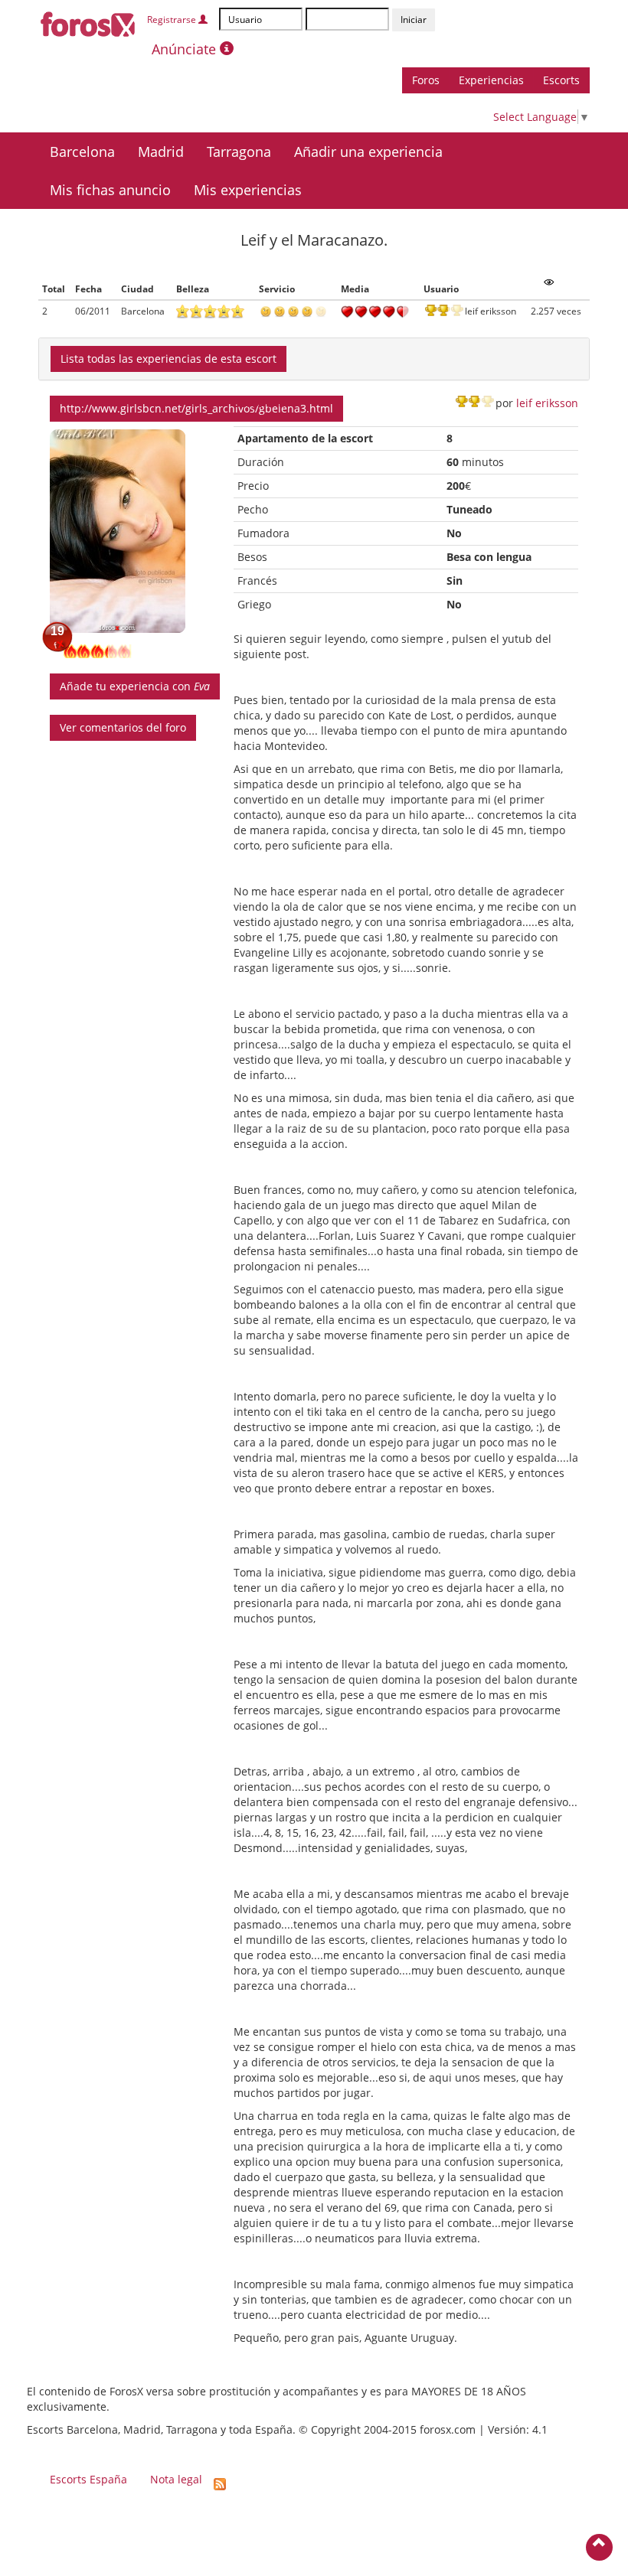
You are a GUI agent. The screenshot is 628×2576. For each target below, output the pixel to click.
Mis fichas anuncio (110, 190)
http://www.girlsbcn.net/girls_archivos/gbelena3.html (196, 408)
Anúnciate (186, 49)
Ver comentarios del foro (123, 727)
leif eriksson (547, 403)
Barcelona (82, 152)
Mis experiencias (248, 190)
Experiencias (491, 80)
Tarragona (239, 152)
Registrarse (173, 20)
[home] (88, 22)
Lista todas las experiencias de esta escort (168, 359)
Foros (426, 80)
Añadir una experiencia (368, 152)
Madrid (161, 152)
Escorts (561, 80)
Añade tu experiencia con (135, 686)
